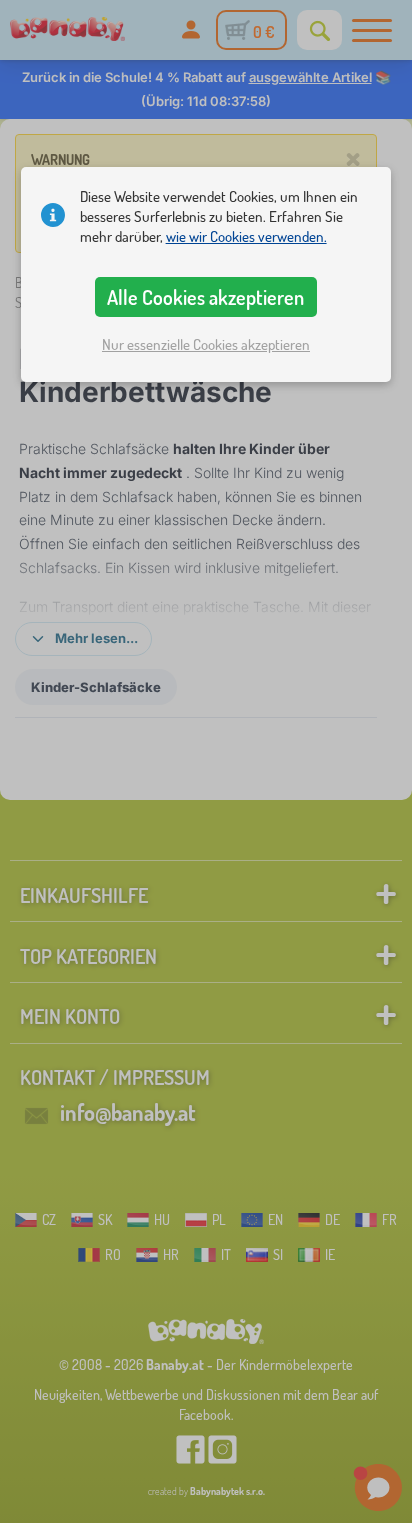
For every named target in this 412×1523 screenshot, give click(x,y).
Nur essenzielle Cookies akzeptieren (206, 344)
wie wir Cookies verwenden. (246, 236)
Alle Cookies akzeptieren (205, 297)
